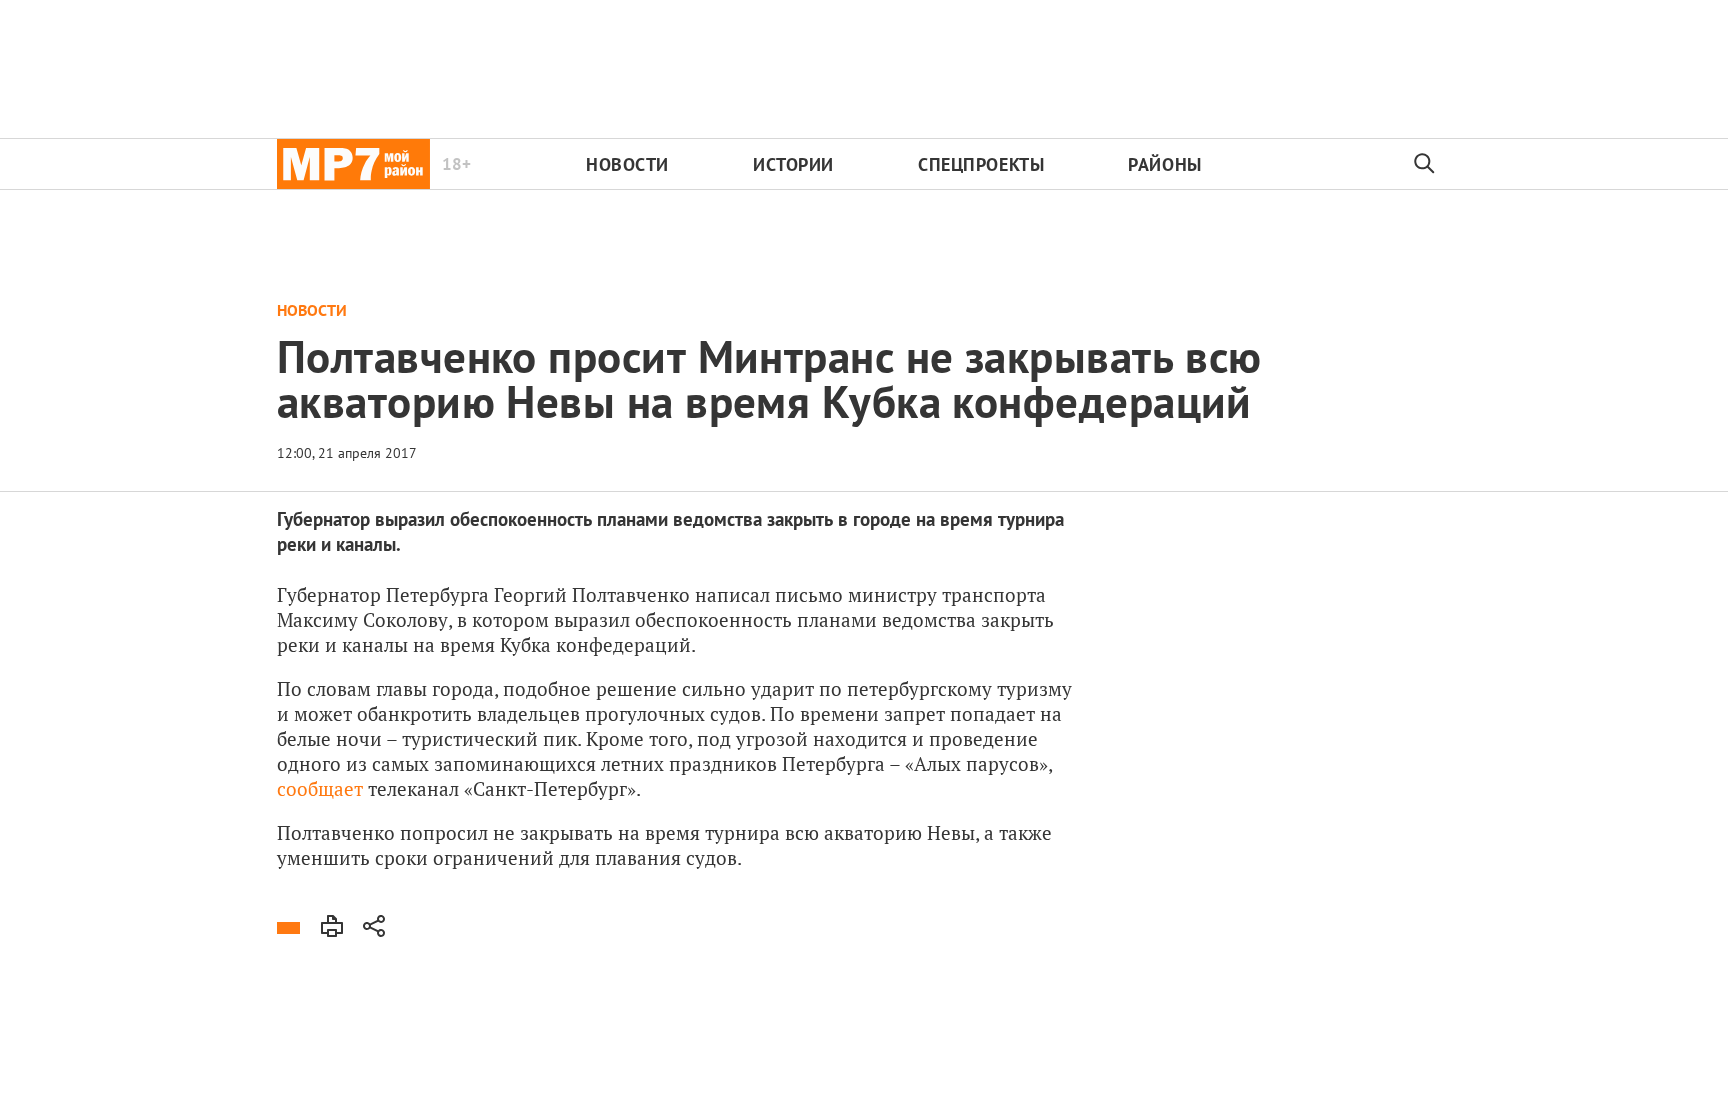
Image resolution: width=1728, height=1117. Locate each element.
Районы (1164, 164)
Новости (627, 164)
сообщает (320, 788)
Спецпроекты (981, 164)
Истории (793, 164)
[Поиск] (1425, 164)
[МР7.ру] (353, 164)
